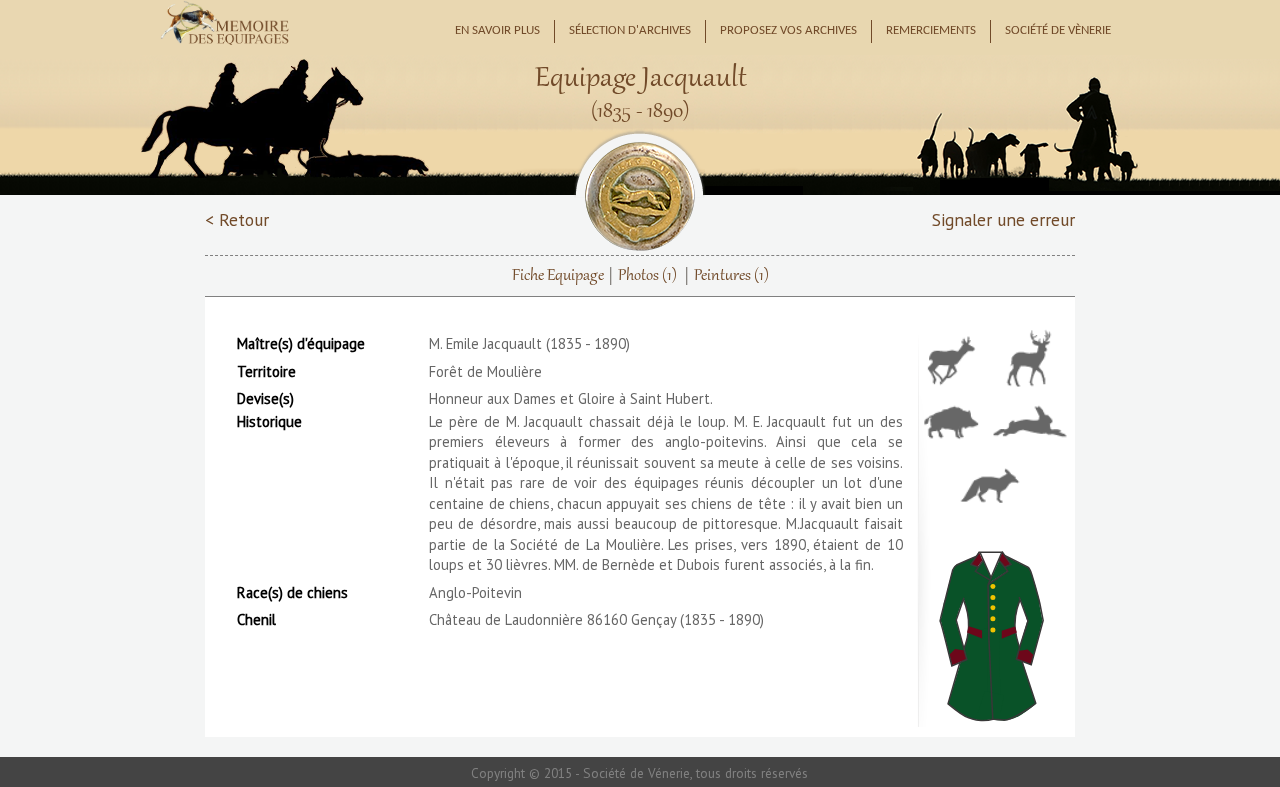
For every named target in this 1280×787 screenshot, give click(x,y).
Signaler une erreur (1003, 219)
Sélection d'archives (630, 31)
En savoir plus (497, 31)
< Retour (237, 219)
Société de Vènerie (1058, 31)
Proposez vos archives (788, 31)
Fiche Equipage (558, 276)
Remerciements (931, 31)
